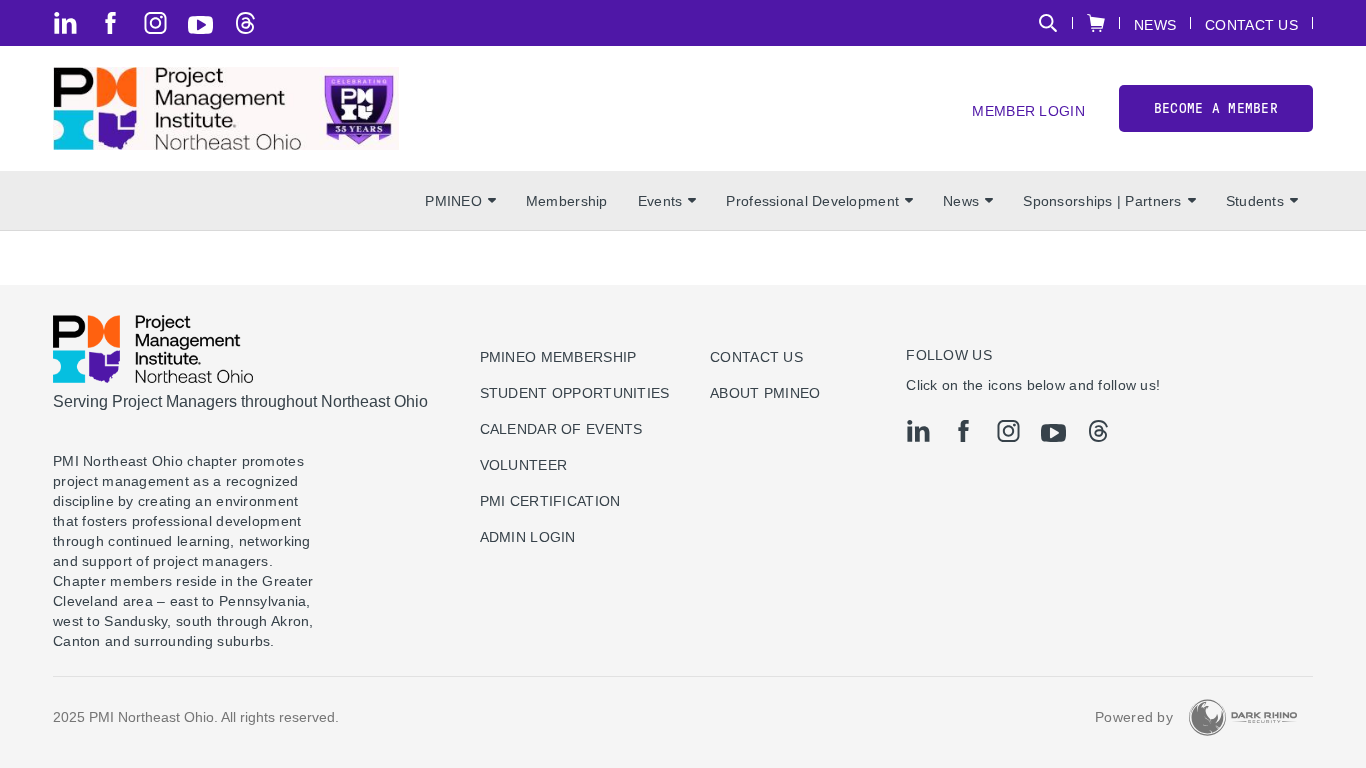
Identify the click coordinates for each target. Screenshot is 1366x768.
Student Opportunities (575, 393)
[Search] (1048, 23)
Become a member (1216, 108)
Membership (567, 201)
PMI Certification (550, 501)
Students (1255, 201)
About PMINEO (765, 393)
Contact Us (1251, 24)
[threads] (245, 23)
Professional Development (812, 201)
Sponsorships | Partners (1102, 201)
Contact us (756, 357)
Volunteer (524, 465)
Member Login (1028, 110)
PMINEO (453, 201)
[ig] (155, 23)
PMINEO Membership (558, 357)
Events (660, 201)
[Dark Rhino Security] (1243, 717)
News (1155, 24)
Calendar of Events (561, 429)
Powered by (1134, 717)
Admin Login (528, 537)
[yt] (200, 25)
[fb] (110, 23)
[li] (65, 23)
